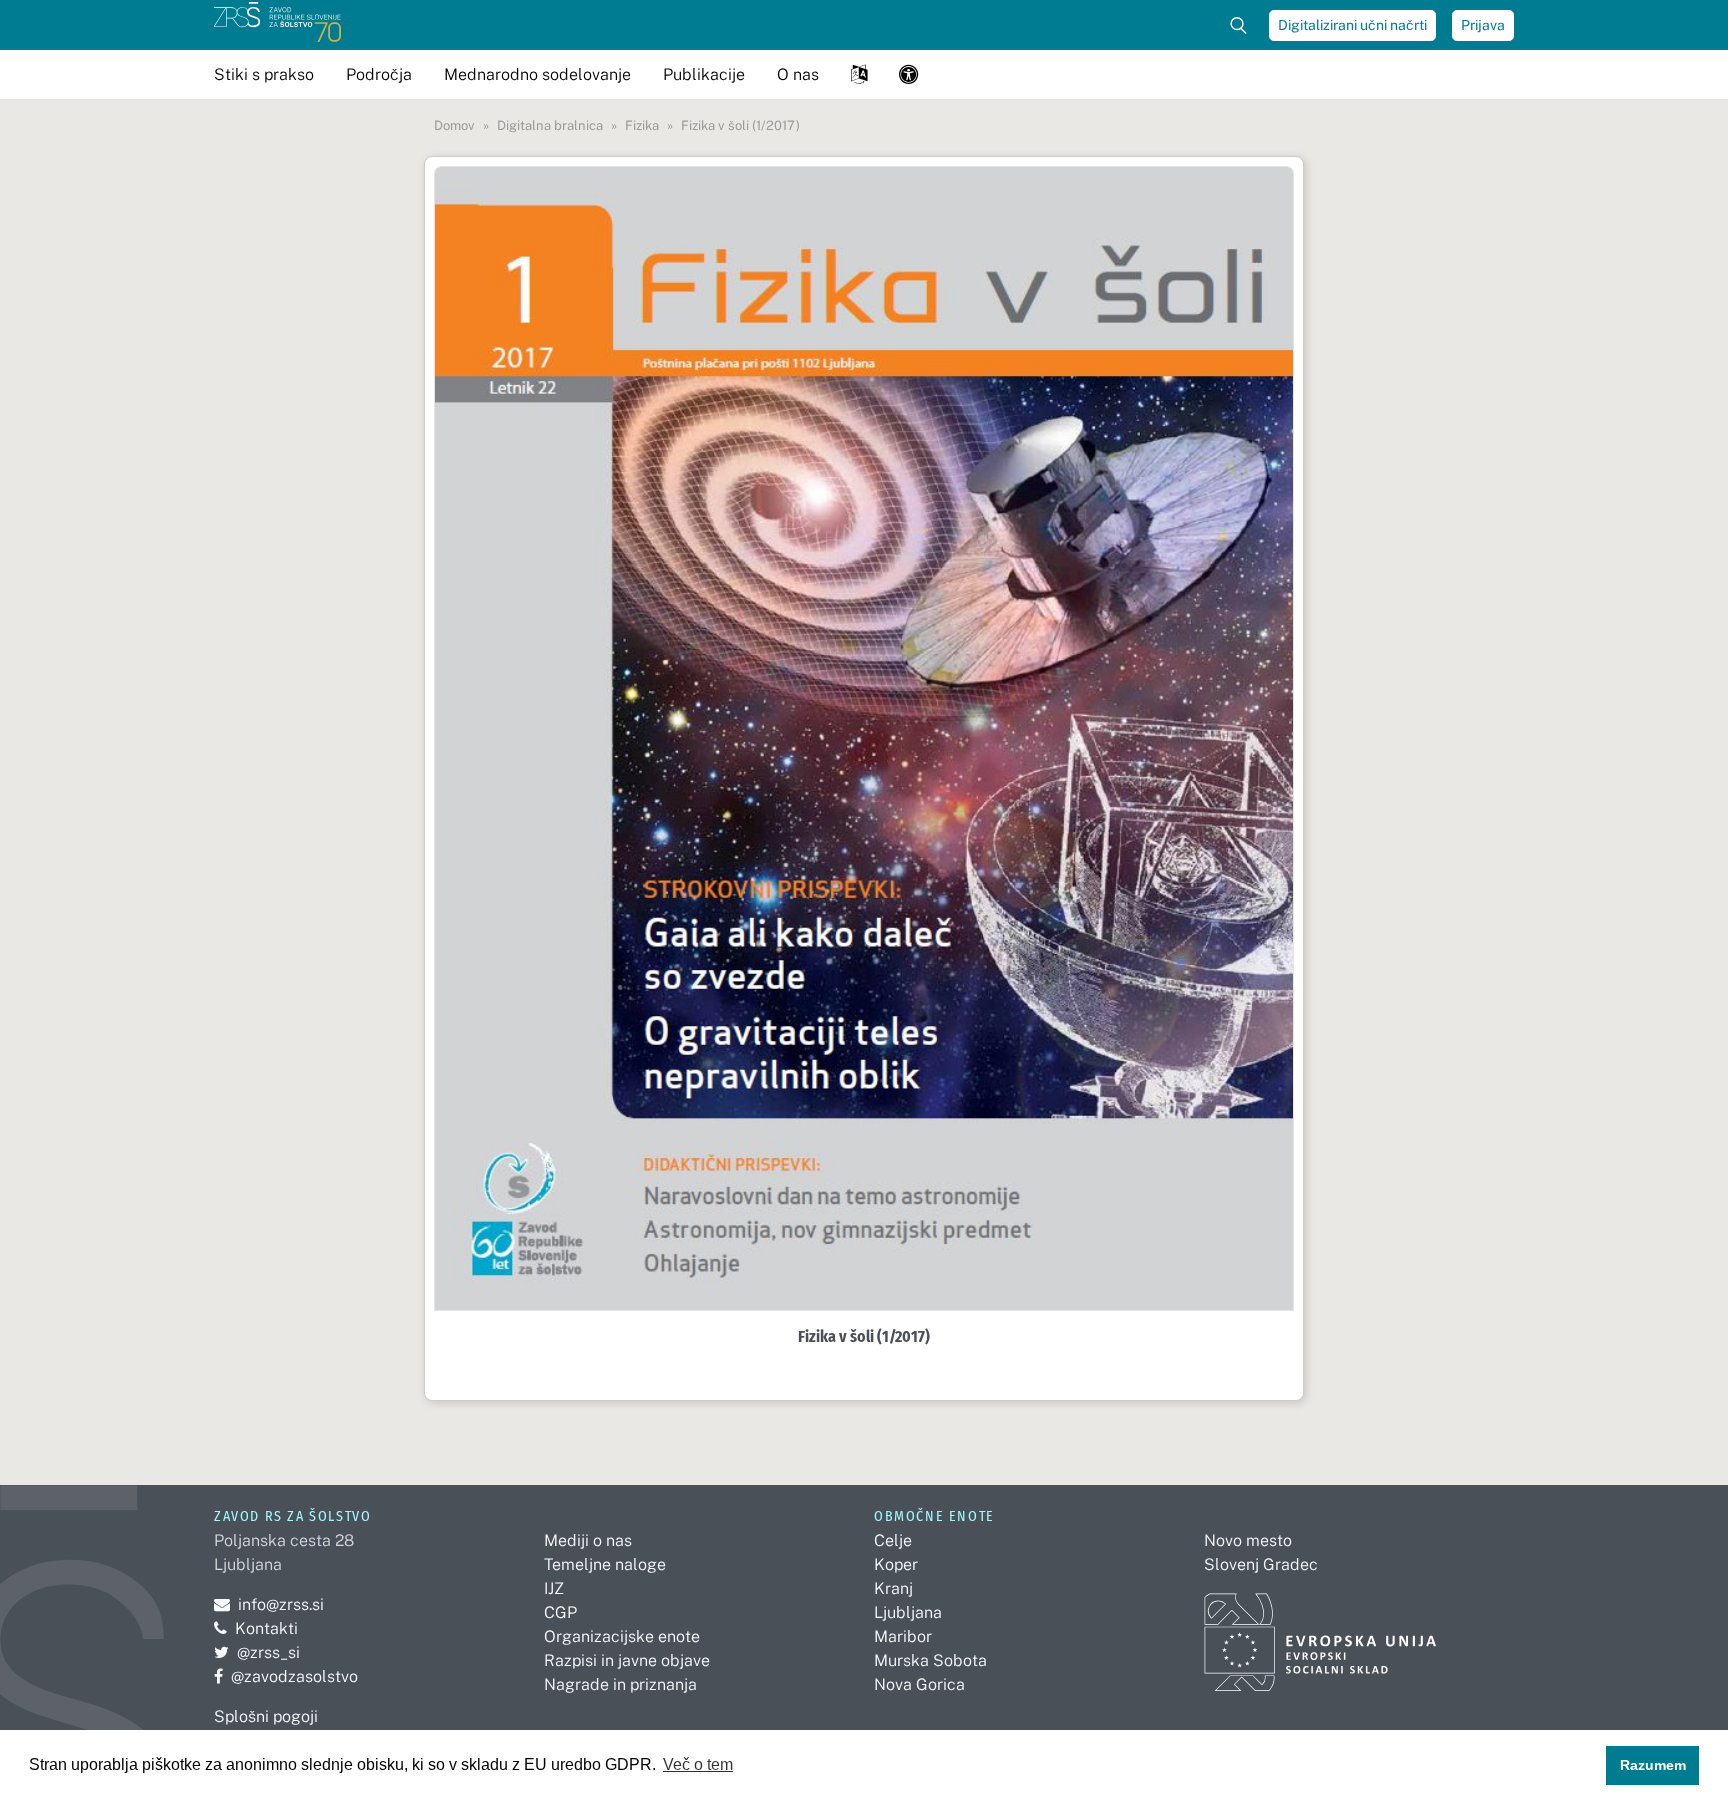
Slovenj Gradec (1261, 1564)
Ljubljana (908, 1612)
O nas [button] (798, 74)
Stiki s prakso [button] (264, 74)
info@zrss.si (269, 1604)
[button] (859, 74)
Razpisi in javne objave (627, 1660)
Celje (893, 1540)
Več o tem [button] (698, 1764)
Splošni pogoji (266, 1716)
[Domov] (277, 25)
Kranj (893, 1588)
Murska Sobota (930, 1660)
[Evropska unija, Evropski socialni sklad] (1320, 1633)
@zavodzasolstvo (286, 1676)
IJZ (554, 1588)
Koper (896, 1564)
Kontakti (266, 1628)
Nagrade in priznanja (620, 1684)
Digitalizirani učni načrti (1352, 25)
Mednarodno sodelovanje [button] (537, 74)
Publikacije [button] (704, 74)
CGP (560, 1612)
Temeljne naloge (605, 1564)
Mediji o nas (588, 1540)
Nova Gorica (919, 1684)
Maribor (903, 1636)
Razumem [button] (1653, 1765)
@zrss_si (257, 1652)
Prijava (1483, 25)
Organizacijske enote (622, 1636)
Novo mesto (1248, 1540)
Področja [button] (379, 74)
